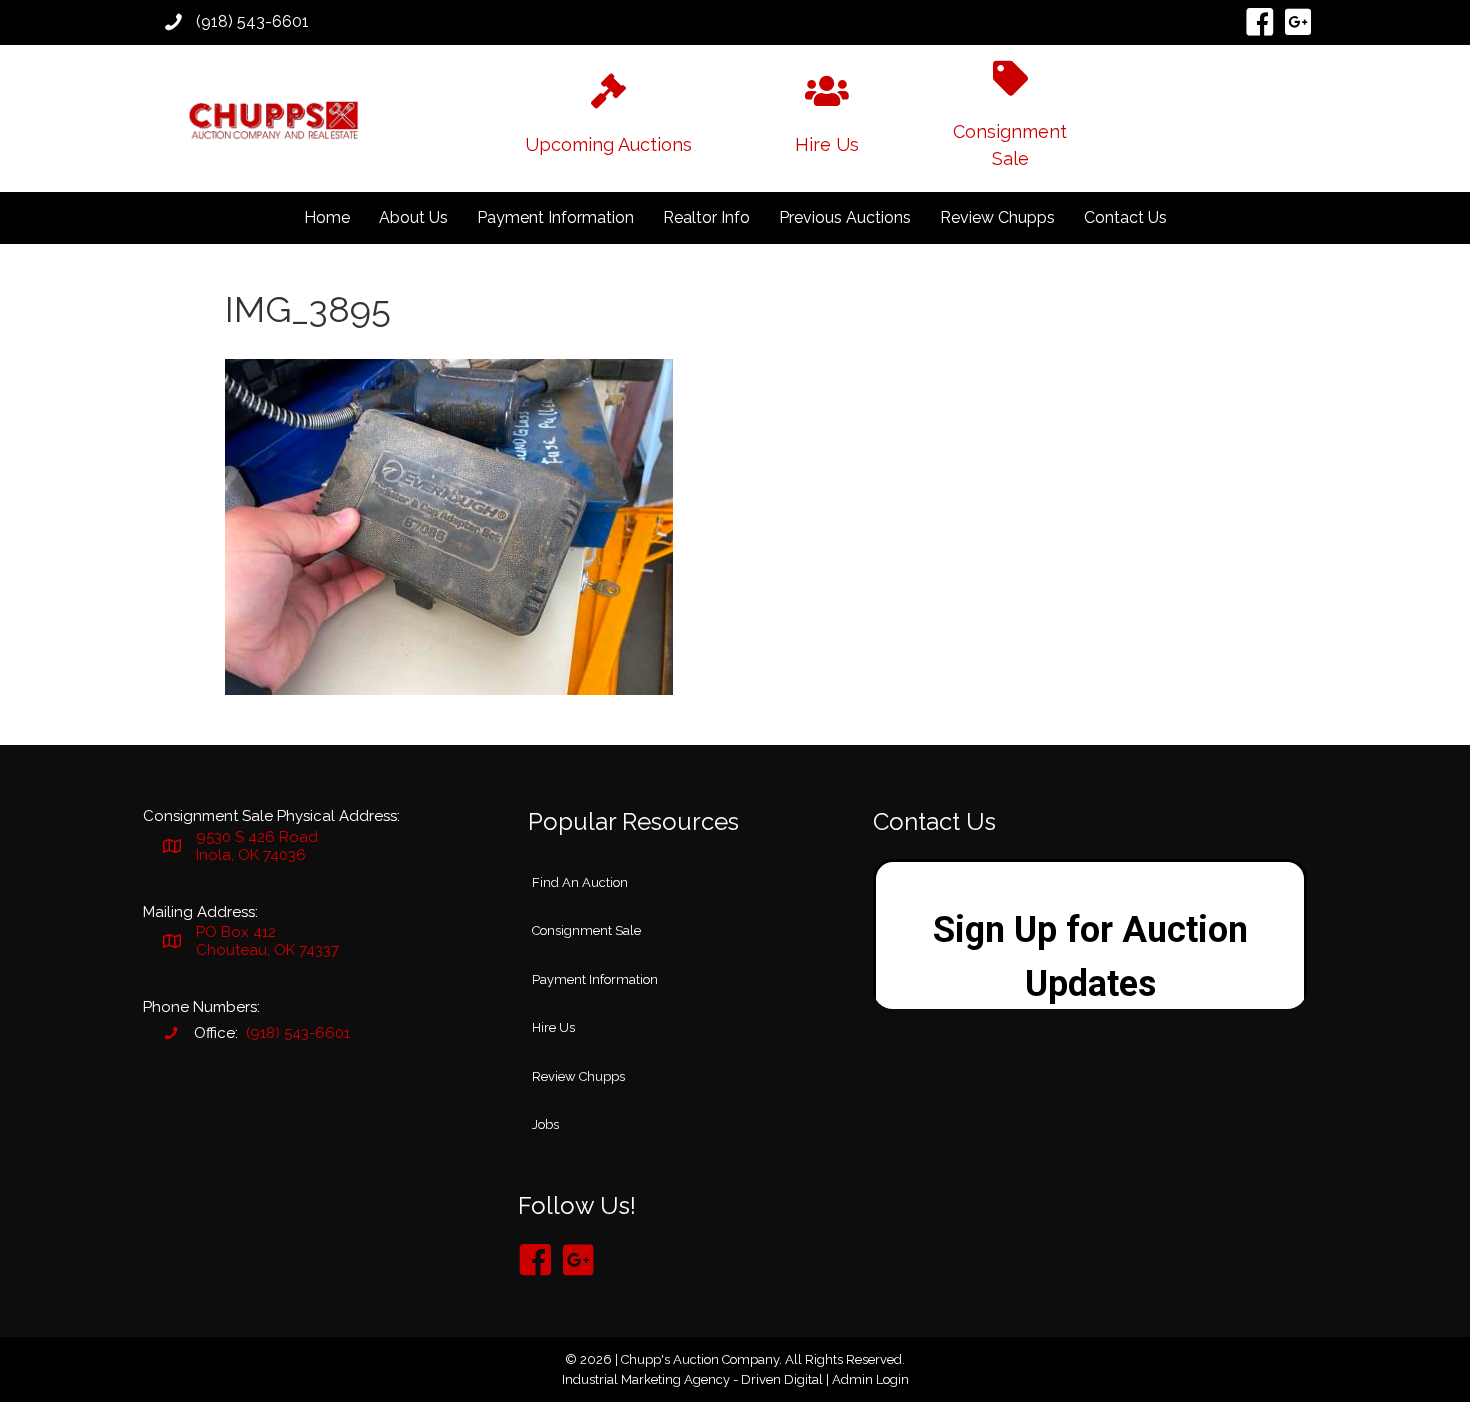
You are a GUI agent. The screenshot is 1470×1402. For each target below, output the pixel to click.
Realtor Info (706, 217)
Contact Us (1125, 217)
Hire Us (553, 1027)
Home (327, 217)
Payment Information (555, 217)
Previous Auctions (845, 217)
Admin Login (870, 1379)
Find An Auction (580, 882)
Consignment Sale (586, 930)
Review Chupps (997, 217)
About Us (413, 217)
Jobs (545, 1124)
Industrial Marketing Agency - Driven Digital (692, 1379)
